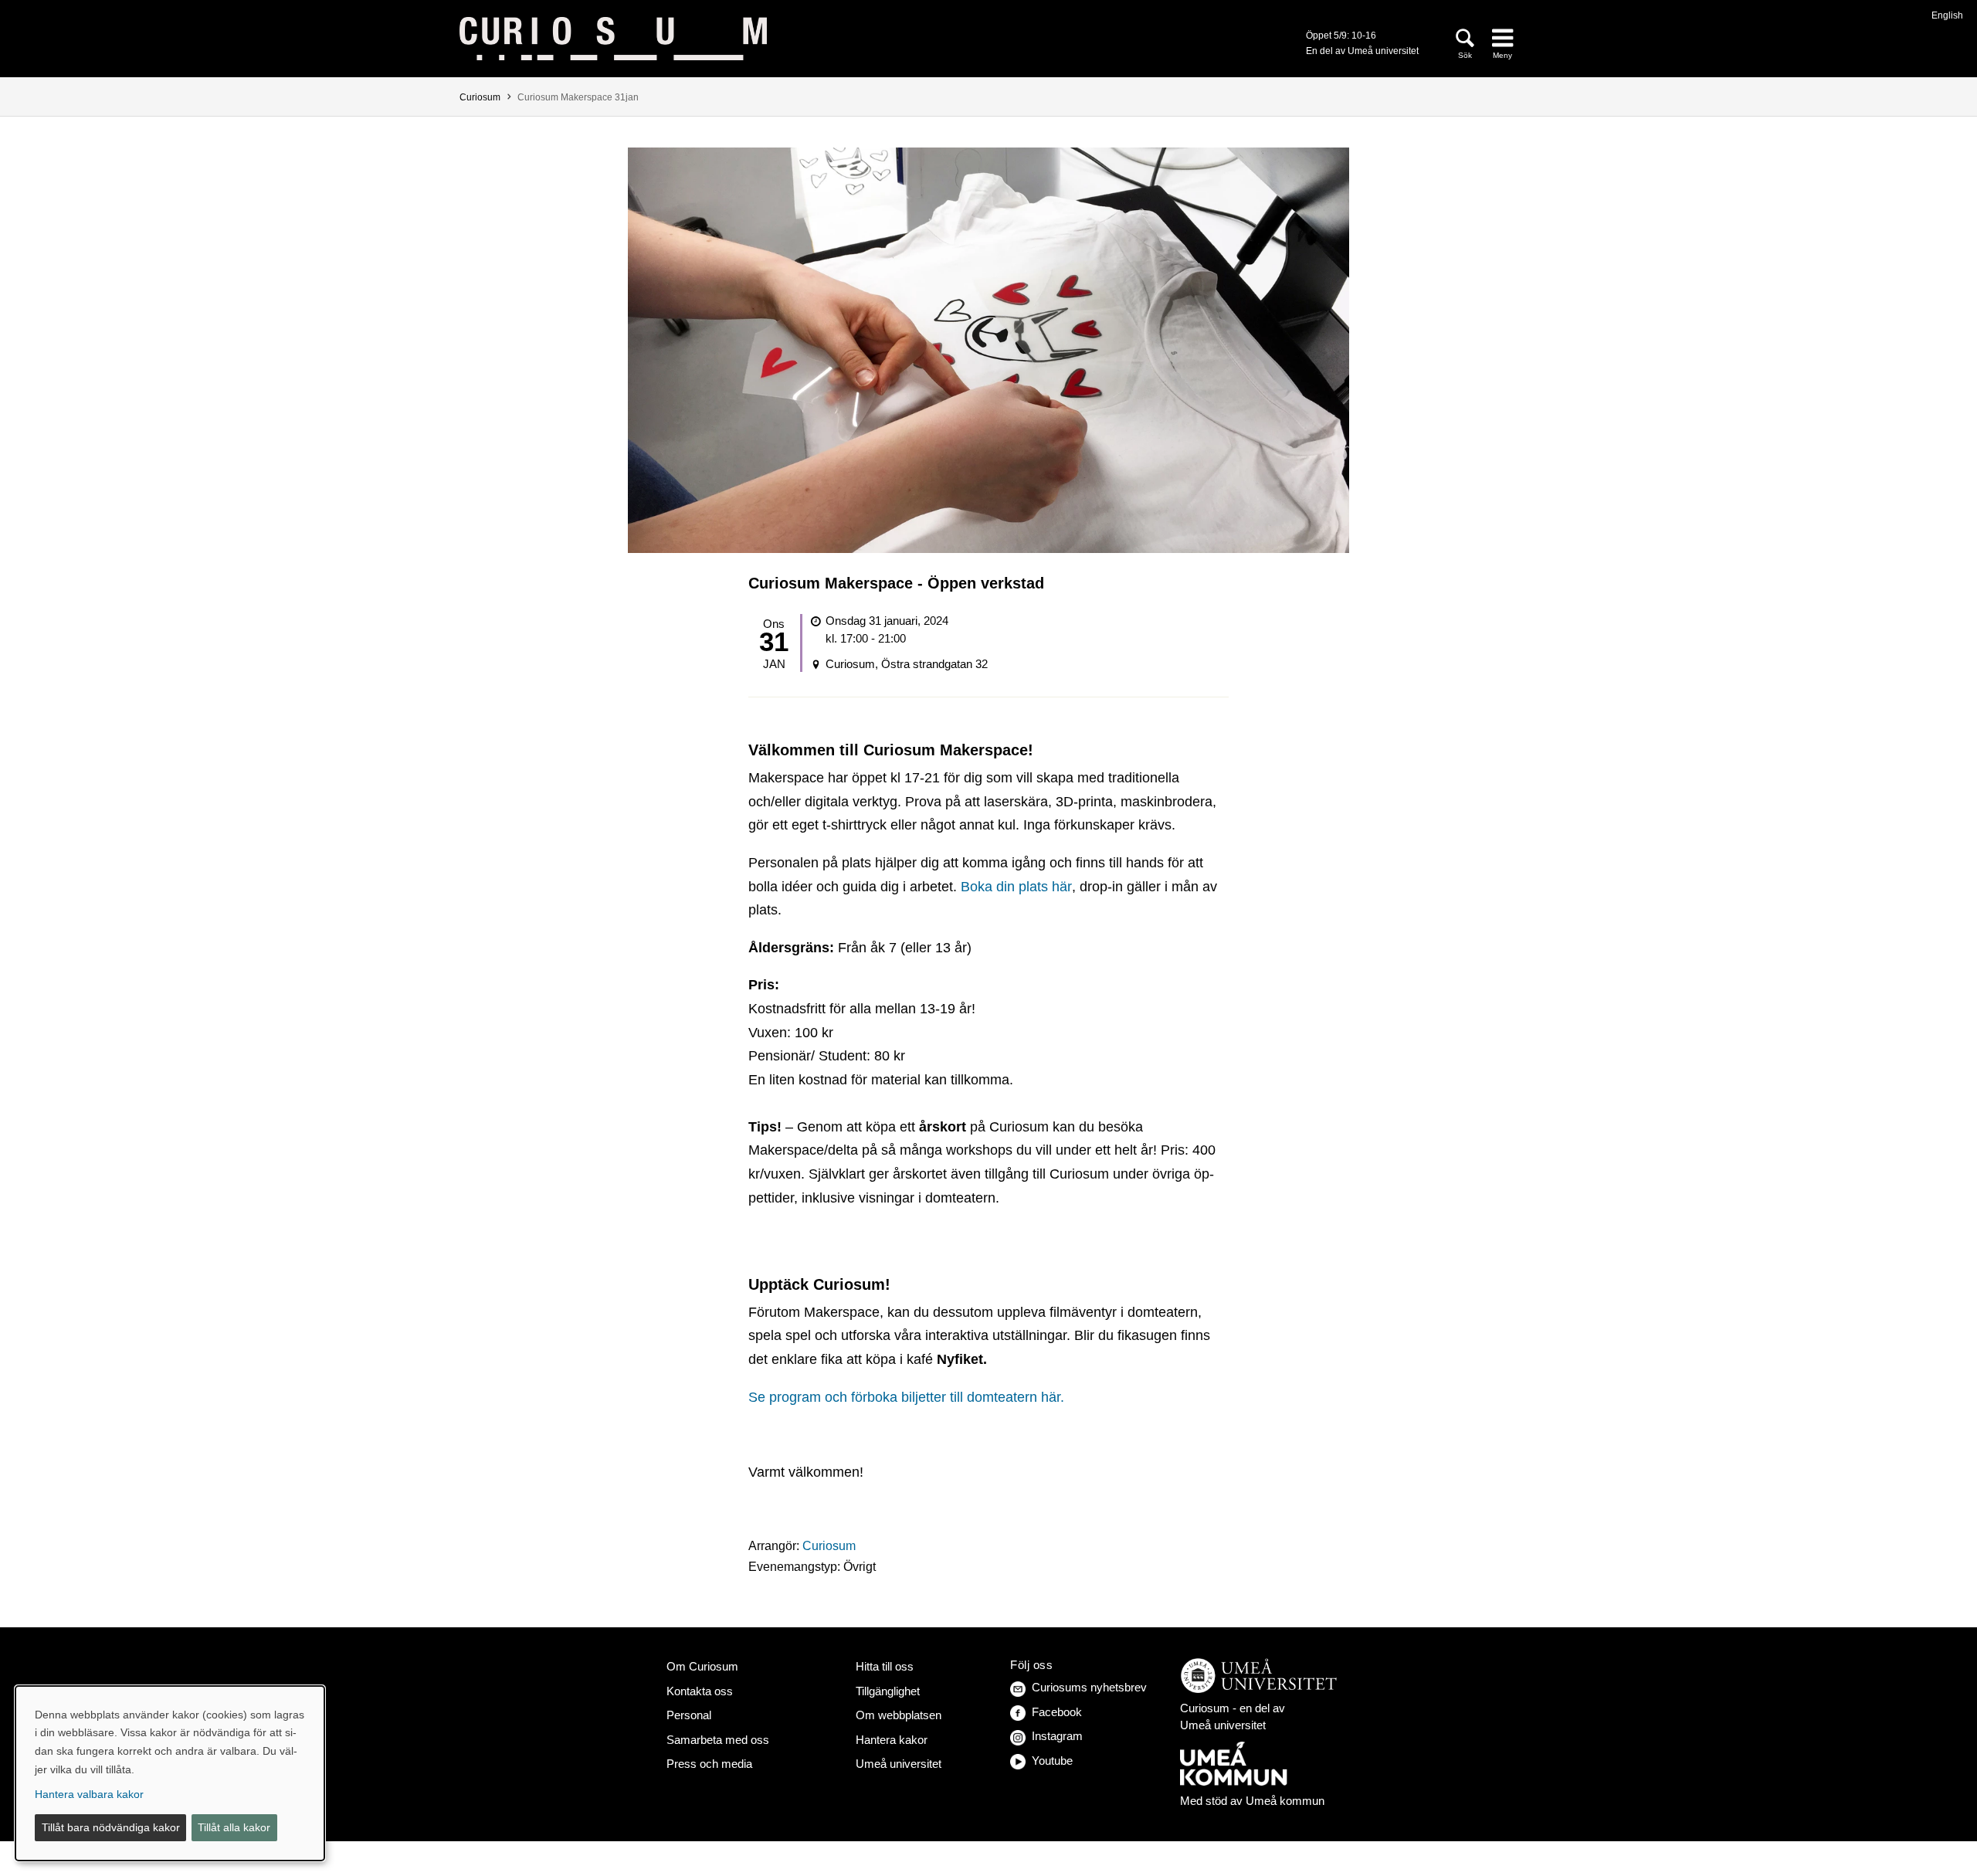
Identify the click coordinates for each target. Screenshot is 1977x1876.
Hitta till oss (885, 1666)
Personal (689, 1715)
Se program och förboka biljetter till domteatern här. (906, 1397)
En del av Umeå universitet (1362, 51)
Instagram (1057, 1736)
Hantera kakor (892, 1740)
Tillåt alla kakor (234, 1827)
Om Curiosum (702, 1666)
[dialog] (170, 1773)
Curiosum (480, 97)
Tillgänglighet (888, 1691)
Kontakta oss (700, 1691)
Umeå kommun (1285, 1801)
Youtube (1052, 1761)
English (1947, 15)
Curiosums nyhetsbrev (1089, 1687)
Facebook (1057, 1712)
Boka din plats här (1016, 887)
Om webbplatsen (899, 1715)
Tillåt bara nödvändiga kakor (111, 1827)
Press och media (709, 1764)
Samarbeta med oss (718, 1740)
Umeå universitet (899, 1764)
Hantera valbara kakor (89, 1794)
